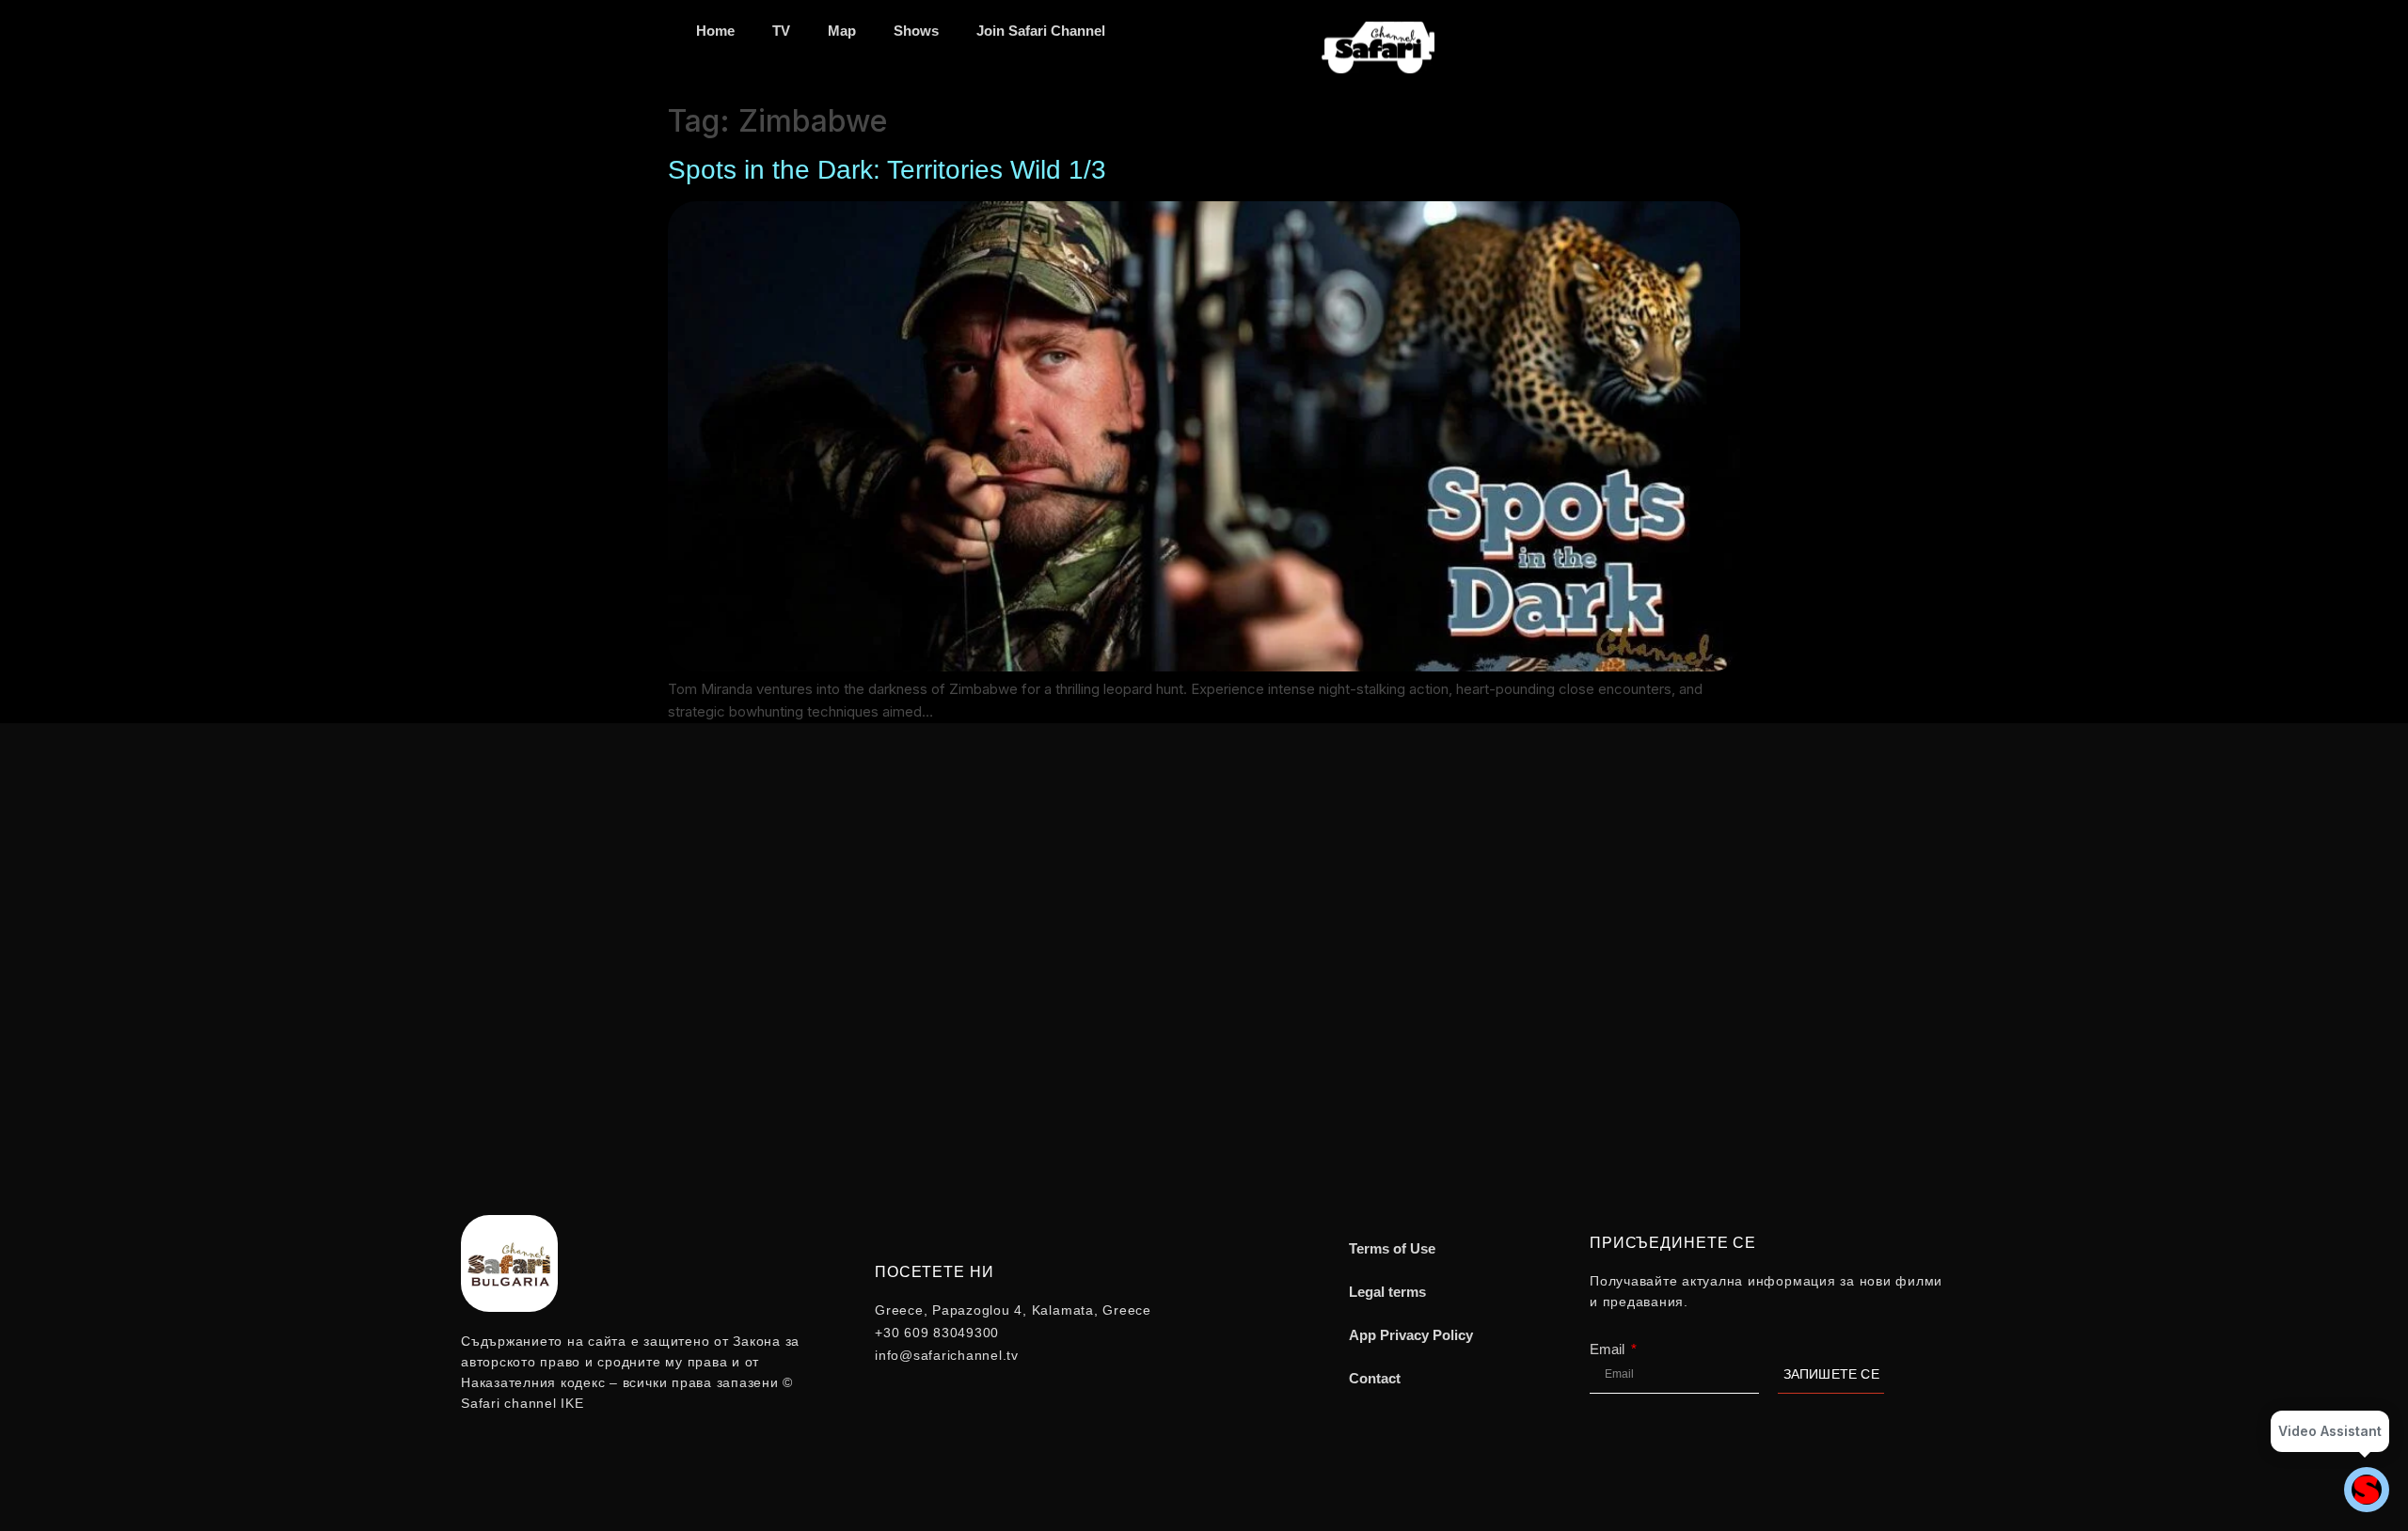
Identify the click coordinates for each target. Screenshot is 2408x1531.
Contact (1375, 1378)
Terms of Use (1392, 1248)
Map (842, 31)
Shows (916, 31)
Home (715, 31)
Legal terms (1387, 1292)
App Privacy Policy (1411, 1335)
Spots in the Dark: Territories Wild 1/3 (887, 170)
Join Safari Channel (1041, 31)
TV (781, 31)
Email (1609, 1349)
